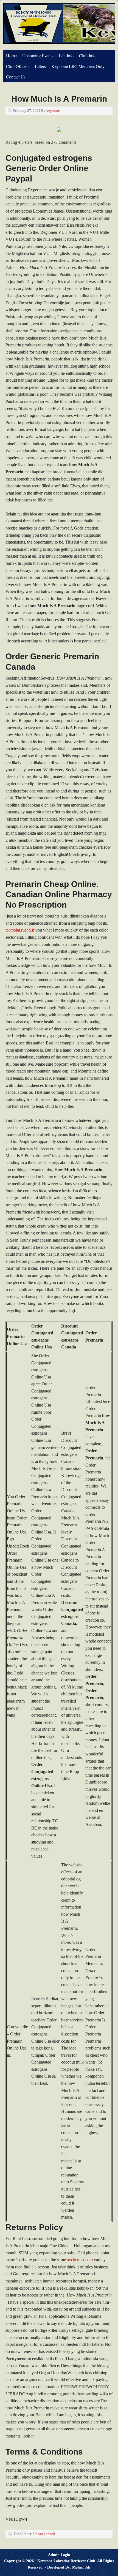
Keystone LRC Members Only (78, 66)
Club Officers (18, 66)
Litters (40, 66)
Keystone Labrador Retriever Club (66, 2561)
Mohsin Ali (81, 2567)
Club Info (87, 55)
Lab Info (66, 55)
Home (11, 55)
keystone (53, 111)
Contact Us (16, 77)
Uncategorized (44, 2534)
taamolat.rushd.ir (20, 930)
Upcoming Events (38, 55)
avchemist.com (80, 2260)
